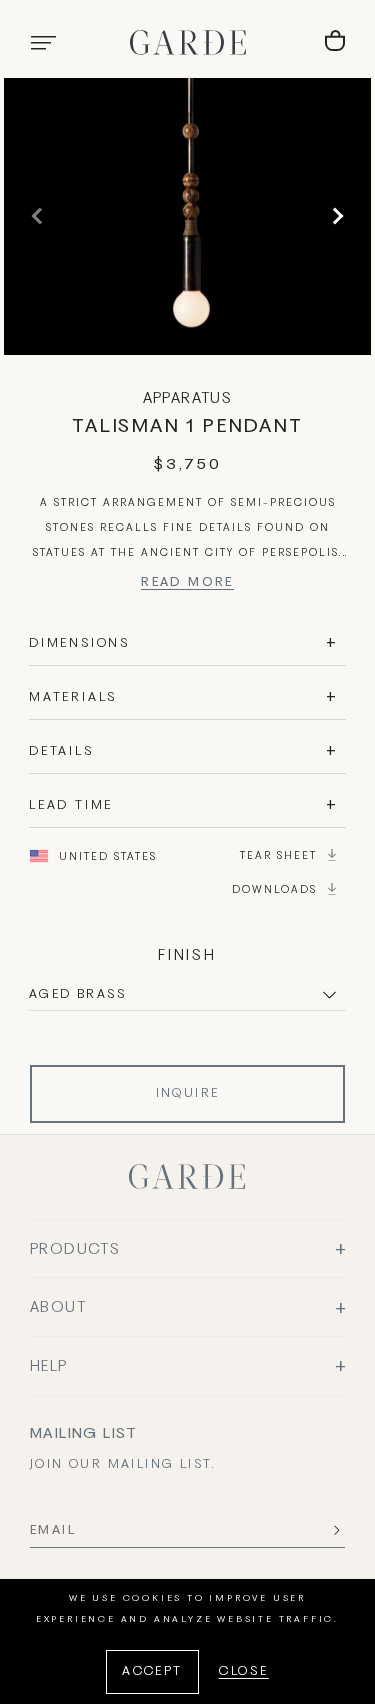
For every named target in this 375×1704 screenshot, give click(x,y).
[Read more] (187, 585)
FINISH (187, 956)
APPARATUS (188, 399)
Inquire (188, 1094)
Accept (152, 1672)
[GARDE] (188, 42)
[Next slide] (335, 216)
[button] (43, 43)
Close (244, 1672)
